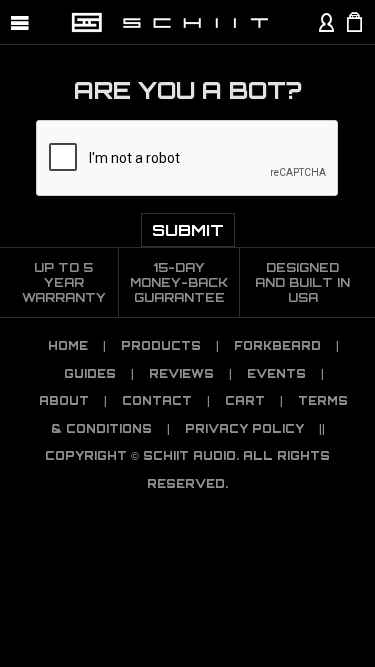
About (64, 401)
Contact (157, 401)
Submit (188, 230)
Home (68, 346)
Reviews (181, 374)
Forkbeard (277, 346)
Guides (90, 374)
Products (161, 346)
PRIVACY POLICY (244, 429)
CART (245, 401)
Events (276, 374)
